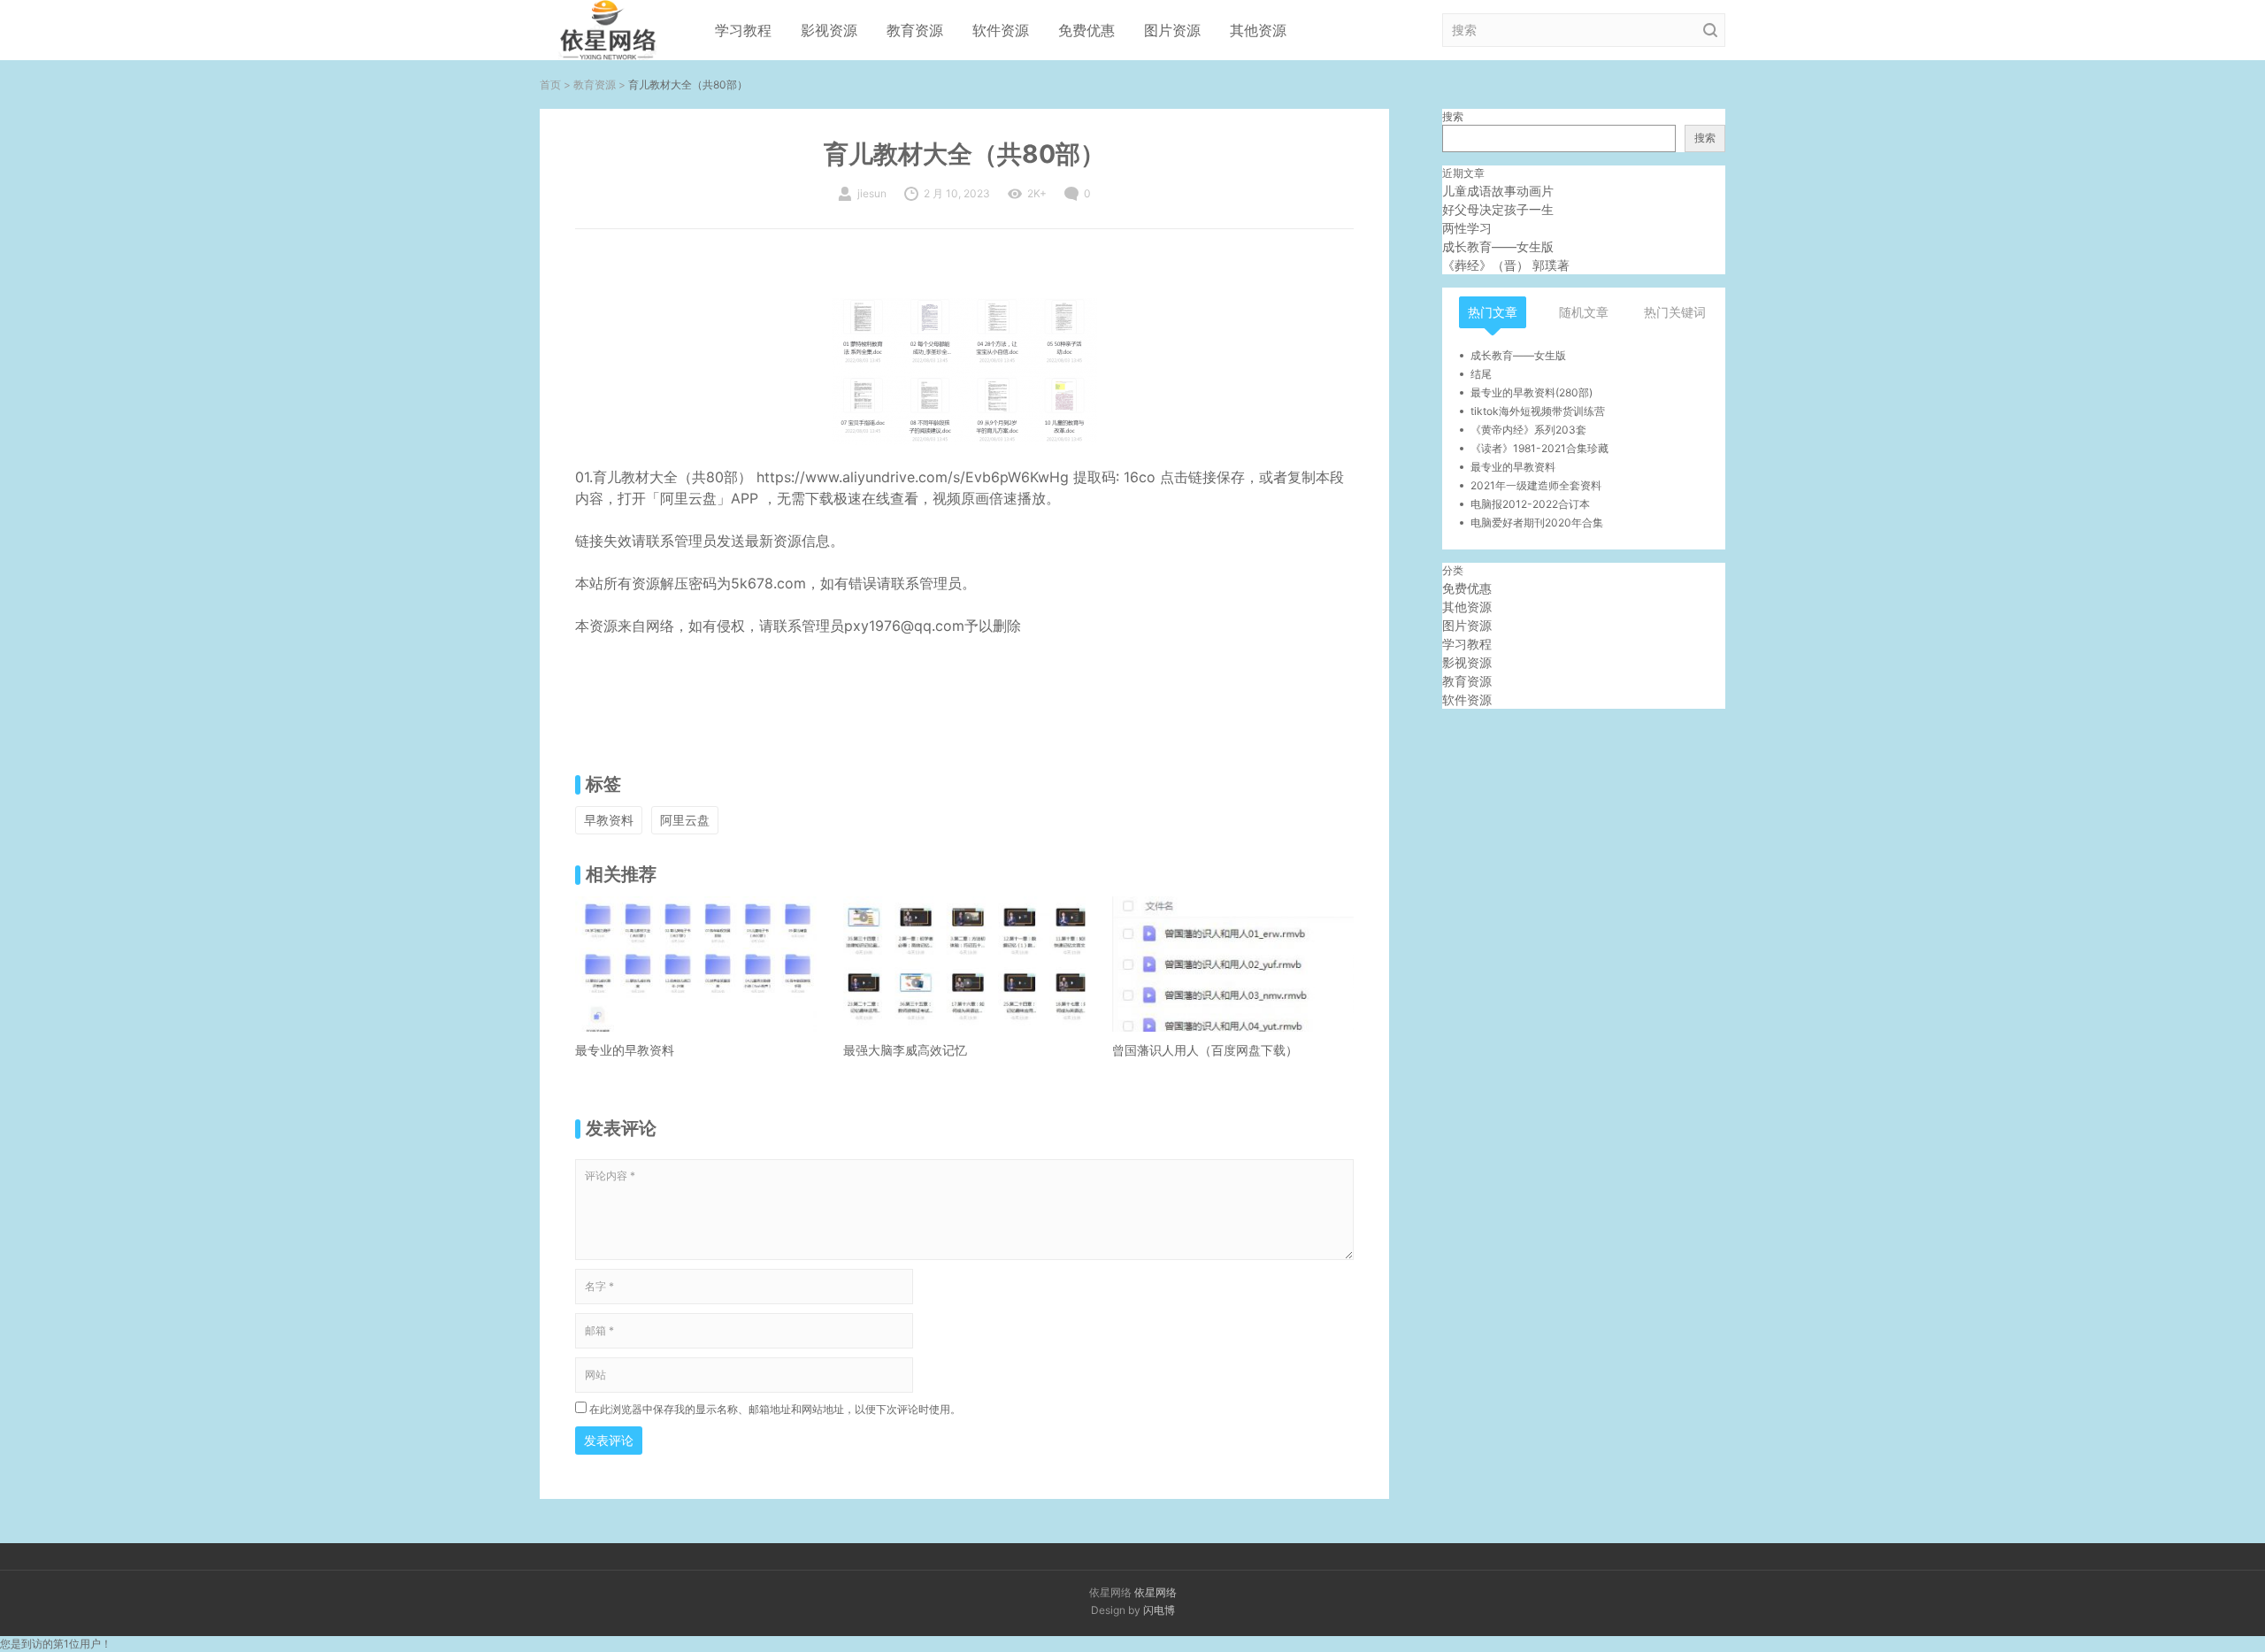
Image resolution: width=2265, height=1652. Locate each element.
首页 (550, 85)
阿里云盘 (685, 820)
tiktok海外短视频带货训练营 (1538, 411)
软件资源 (1001, 30)
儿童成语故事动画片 (1498, 191)
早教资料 (609, 820)
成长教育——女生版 (1498, 246)
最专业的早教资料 (625, 1050)
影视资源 (829, 30)
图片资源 (1172, 30)
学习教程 (743, 30)
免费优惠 (1086, 30)
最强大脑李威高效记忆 (905, 1050)
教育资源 (915, 30)
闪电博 (1159, 1610)
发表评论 (609, 1440)
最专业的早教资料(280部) (1532, 392)
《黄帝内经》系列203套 (1528, 430)
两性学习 (1467, 228)
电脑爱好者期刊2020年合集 (1537, 522)
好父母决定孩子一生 (1498, 209)
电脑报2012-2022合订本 (1530, 504)
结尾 (1481, 374)
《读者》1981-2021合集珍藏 (1539, 448)
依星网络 (1156, 1592)
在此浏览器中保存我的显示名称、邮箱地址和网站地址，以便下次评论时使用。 (775, 1409)
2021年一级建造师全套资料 (1536, 485)
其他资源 (1258, 30)
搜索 (1453, 116)
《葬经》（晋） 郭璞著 (1506, 265)
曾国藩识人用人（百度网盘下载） (1205, 1050)
